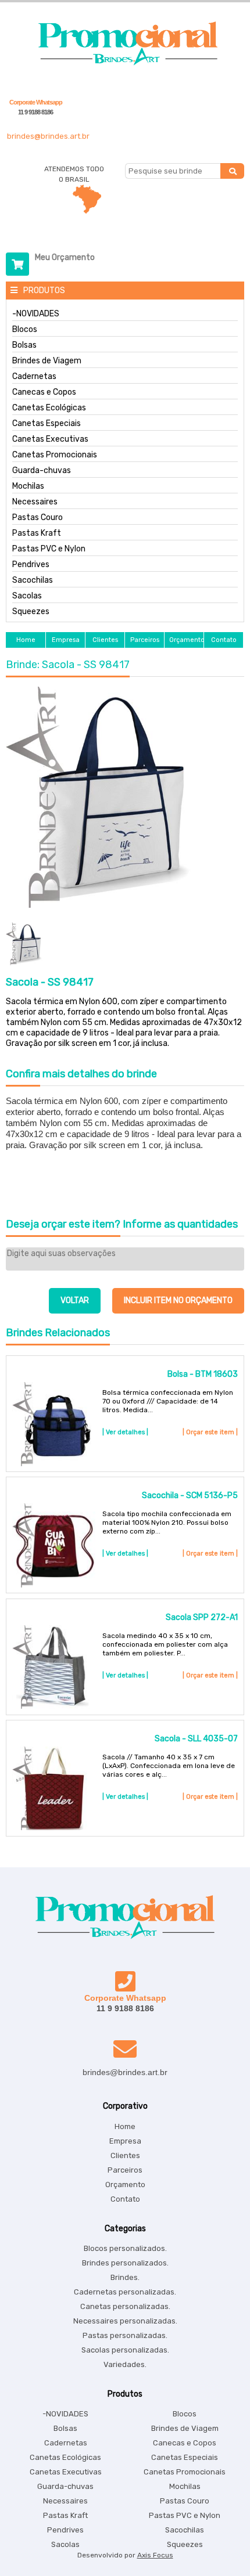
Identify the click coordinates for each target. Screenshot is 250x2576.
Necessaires (35, 502)
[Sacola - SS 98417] (125, 798)
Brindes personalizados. (125, 2263)
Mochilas (28, 486)
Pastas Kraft (37, 533)
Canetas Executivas (50, 439)
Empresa (125, 2141)
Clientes (125, 2155)
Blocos (25, 330)
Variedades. (125, 2364)
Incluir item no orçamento (178, 1300)
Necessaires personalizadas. (125, 2321)
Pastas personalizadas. (125, 2335)
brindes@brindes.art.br (48, 136)
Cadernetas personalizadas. (125, 2292)
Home (125, 2126)
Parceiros (125, 2170)
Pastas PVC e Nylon (49, 549)
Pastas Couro (37, 518)
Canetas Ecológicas (49, 408)
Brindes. (125, 2277)
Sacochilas (33, 580)
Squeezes (31, 612)
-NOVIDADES (36, 314)
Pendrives (31, 565)
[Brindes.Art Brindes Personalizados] (125, 63)
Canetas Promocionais (55, 455)
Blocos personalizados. (125, 2248)
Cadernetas (34, 377)
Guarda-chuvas (42, 471)
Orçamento (125, 2184)
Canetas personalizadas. (125, 2306)
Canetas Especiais (47, 424)
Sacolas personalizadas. (125, 2350)
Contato (125, 2199)
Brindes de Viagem (47, 361)
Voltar (75, 1300)
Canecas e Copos (44, 392)
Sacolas (27, 596)
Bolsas (24, 345)
